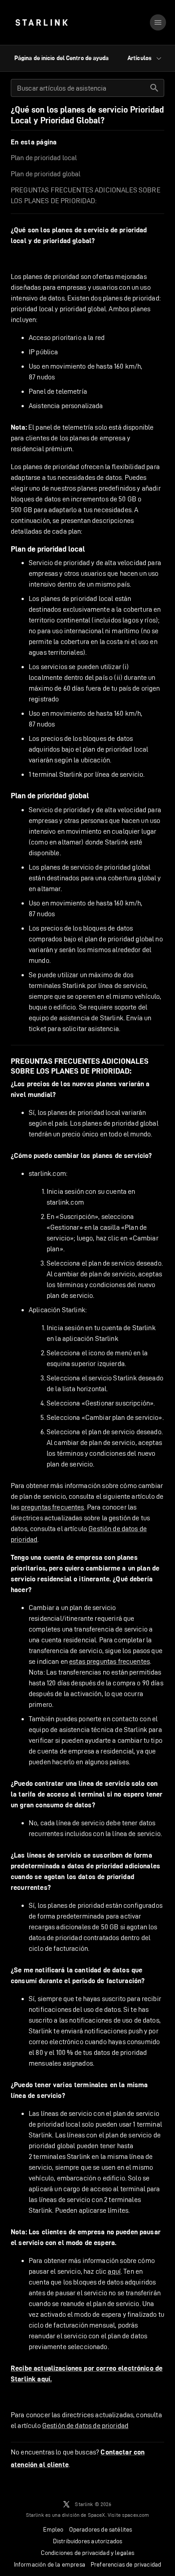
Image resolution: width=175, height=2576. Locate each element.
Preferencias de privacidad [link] (126, 2564)
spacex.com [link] (136, 2515)
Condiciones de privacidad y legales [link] (88, 2553)
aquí (114, 2271)
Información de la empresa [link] (50, 2564)
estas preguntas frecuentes (109, 1661)
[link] (42, 22)
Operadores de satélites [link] (101, 2529)
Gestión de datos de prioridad (85, 2426)
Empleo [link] (53, 2529)
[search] (154, 88)
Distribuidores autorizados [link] (87, 2541)
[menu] (158, 22)
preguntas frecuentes (53, 1507)
